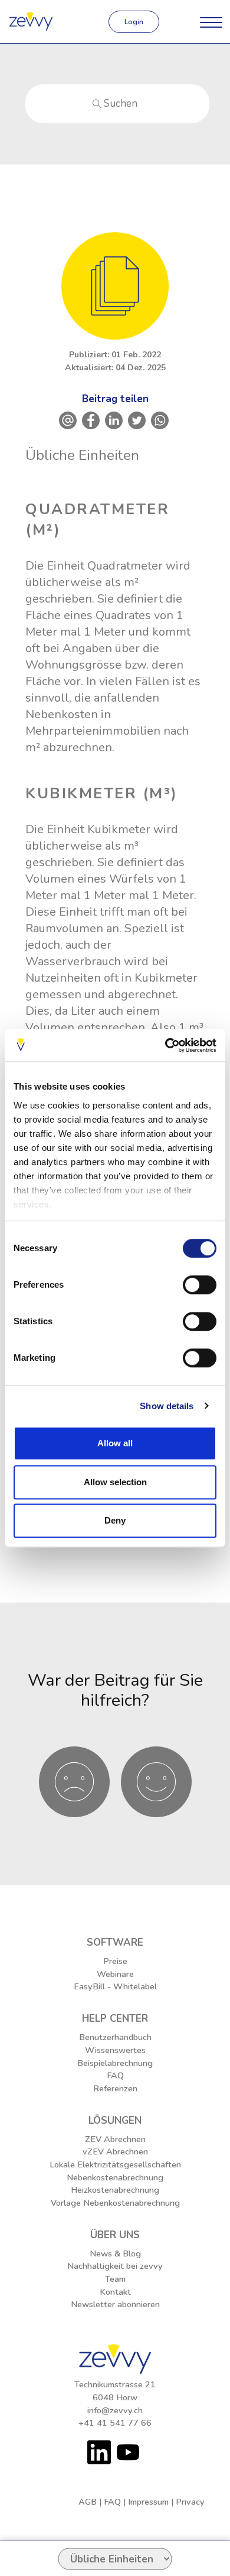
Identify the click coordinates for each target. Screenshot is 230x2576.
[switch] (200, 1285)
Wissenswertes (115, 2050)
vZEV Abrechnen (115, 2151)
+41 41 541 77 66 (115, 2423)
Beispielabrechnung (115, 2063)
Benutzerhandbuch (115, 2037)
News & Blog (115, 2253)
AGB (88, 2502)
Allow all (115, 1443)
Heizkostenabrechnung (115, 2190)
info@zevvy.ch (115, 2410)
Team (115, 2279)
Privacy (190, 2502)
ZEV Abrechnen (115, 2139)
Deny (115, 1520)
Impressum (148, 2502)
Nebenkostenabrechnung (115, 2177)
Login (134, 22)
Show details (167, 1406)
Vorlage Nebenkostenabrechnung (115, 2203)
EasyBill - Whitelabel (115, 1986)
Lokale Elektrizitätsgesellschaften (115, 2164)
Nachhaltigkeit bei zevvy (115, 2266)
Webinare (115, 1974)
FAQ (115, 2075)
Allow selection (115, 1482)
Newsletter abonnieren (115, 2304)
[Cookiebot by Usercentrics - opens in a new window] (165, 1045)
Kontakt (115, 2292)
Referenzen (115, 2088)
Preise (115, 1961)
